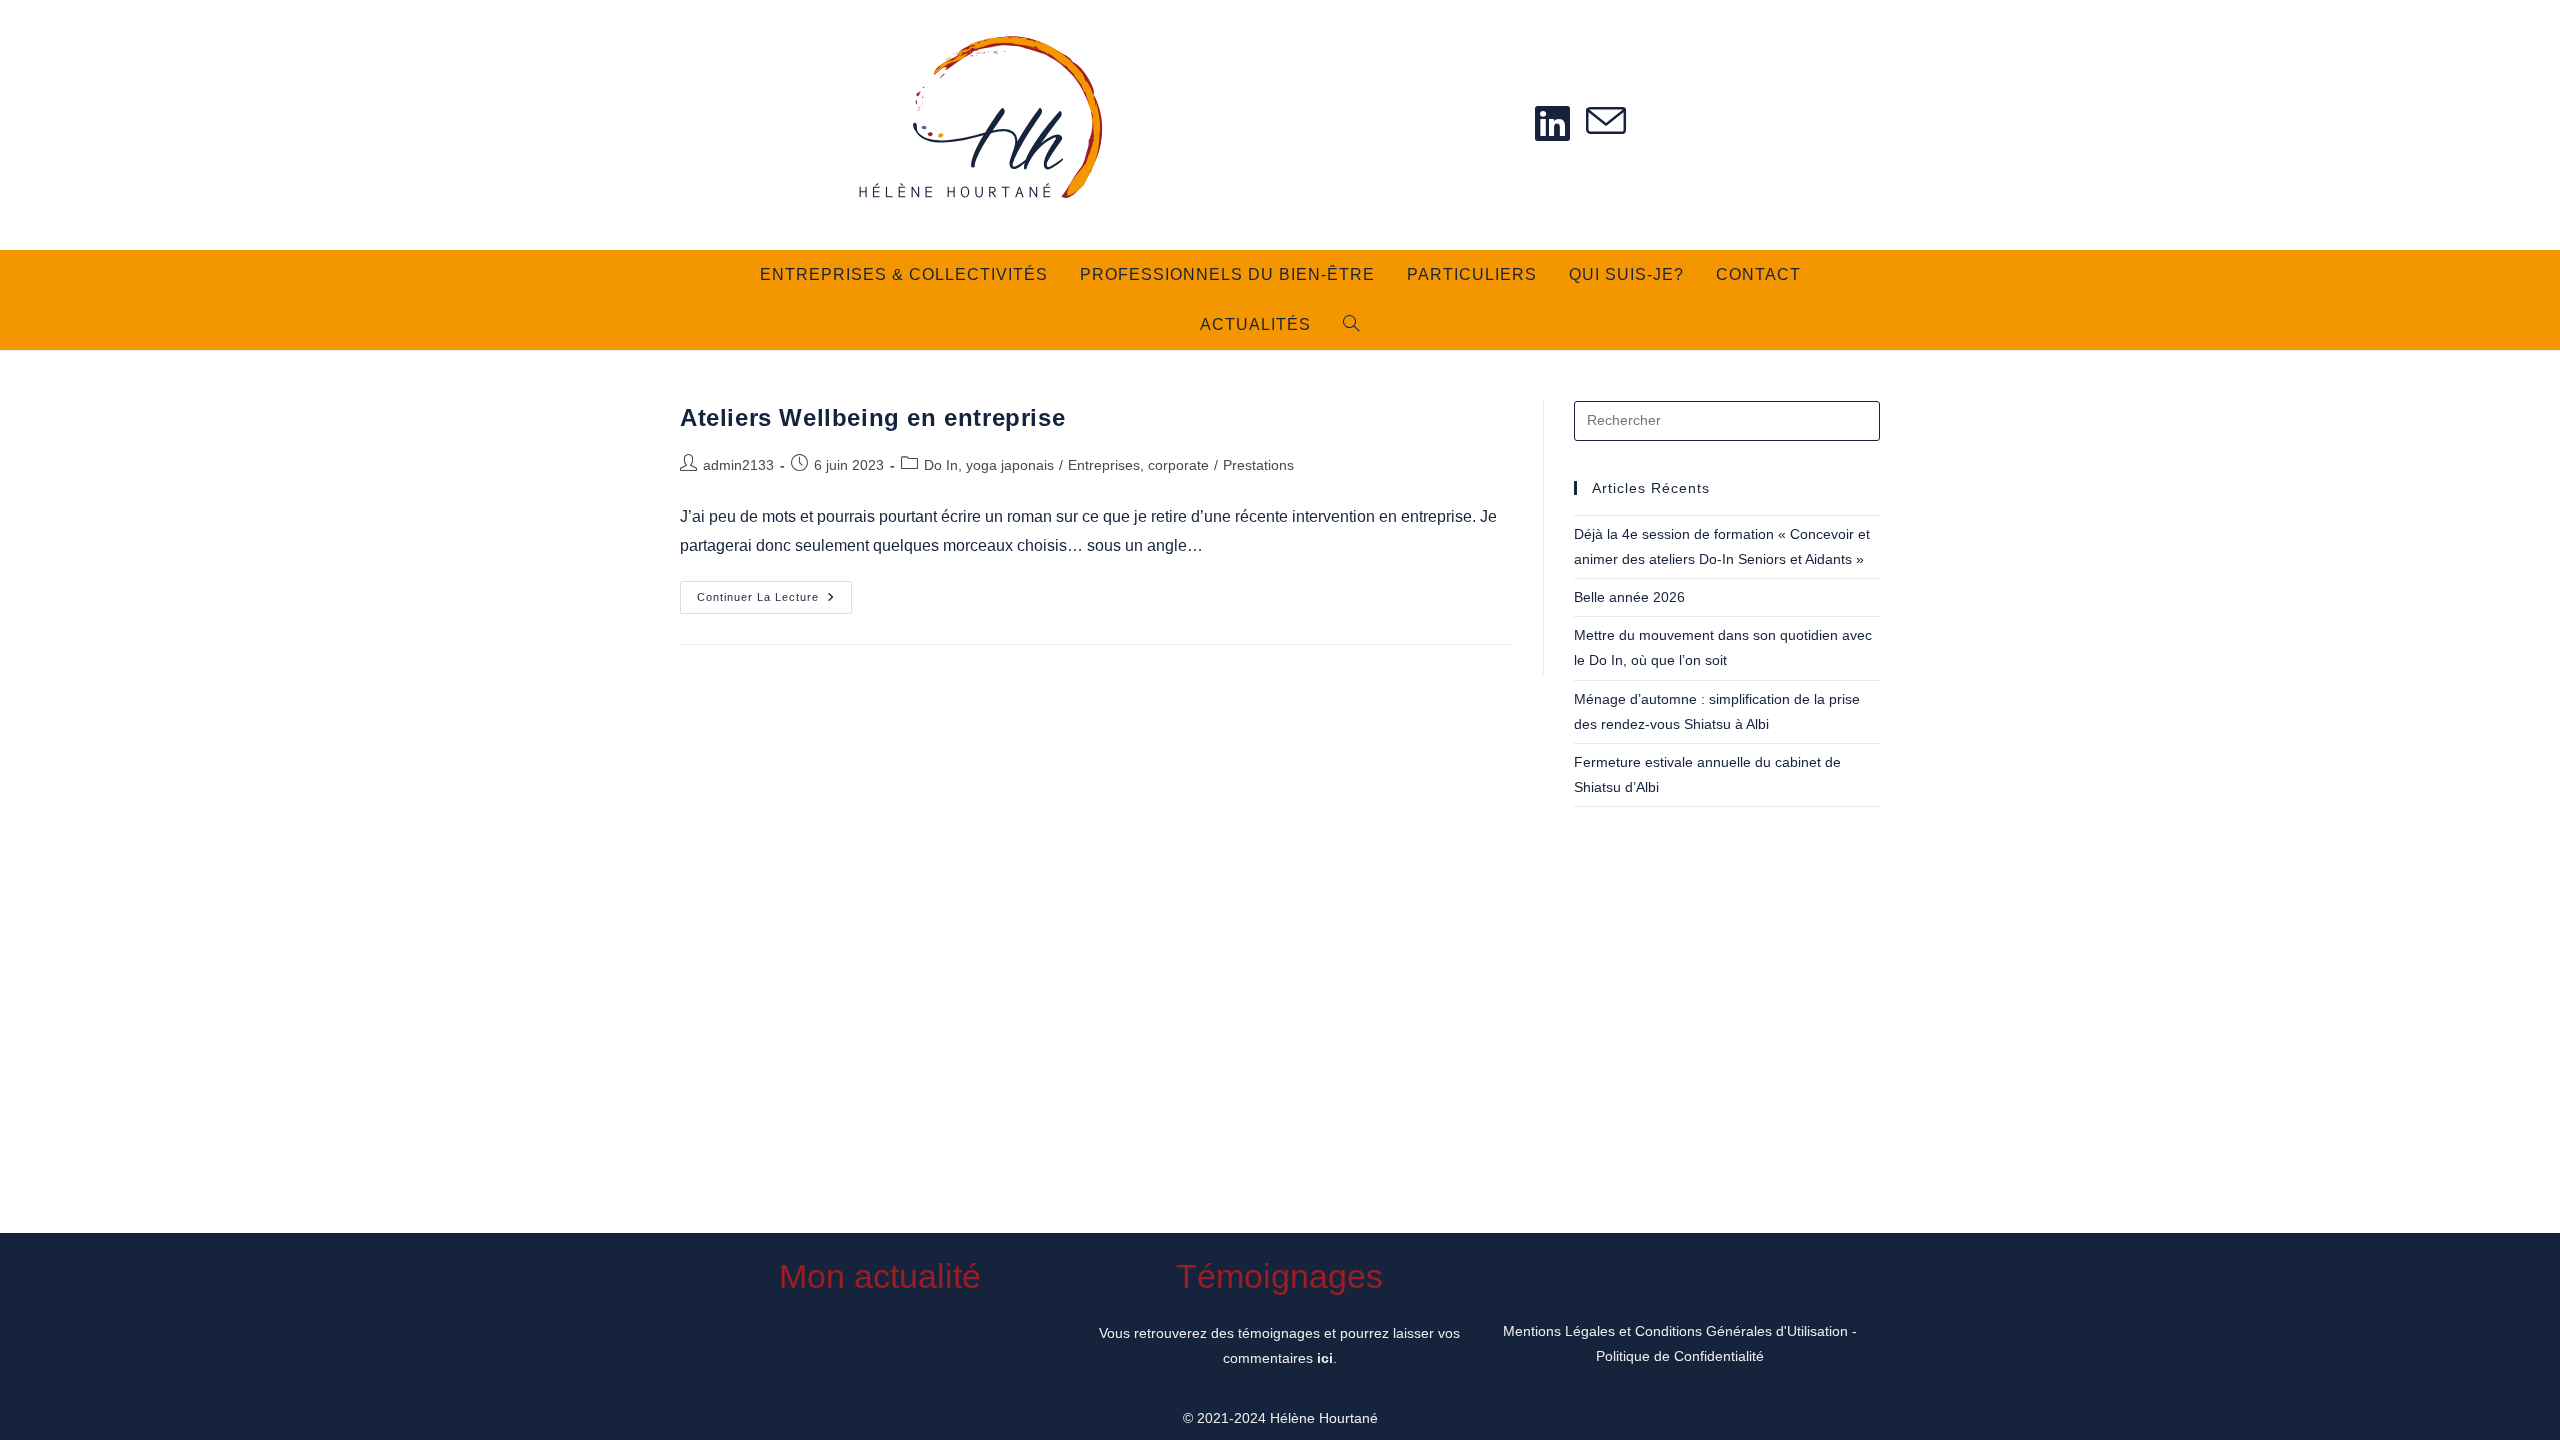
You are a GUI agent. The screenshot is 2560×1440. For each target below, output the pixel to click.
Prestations (1258, 465)
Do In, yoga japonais (989, 465)
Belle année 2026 (1629, 597)
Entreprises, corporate (1138, 465)
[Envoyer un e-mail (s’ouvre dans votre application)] (1606, 122)
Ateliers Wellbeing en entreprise (872, 417)
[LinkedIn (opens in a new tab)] (1552, 123)
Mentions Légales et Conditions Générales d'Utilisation (1675, 1331)
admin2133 (738, 465)
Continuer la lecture (774, 602)
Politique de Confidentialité (1680, 1356)
